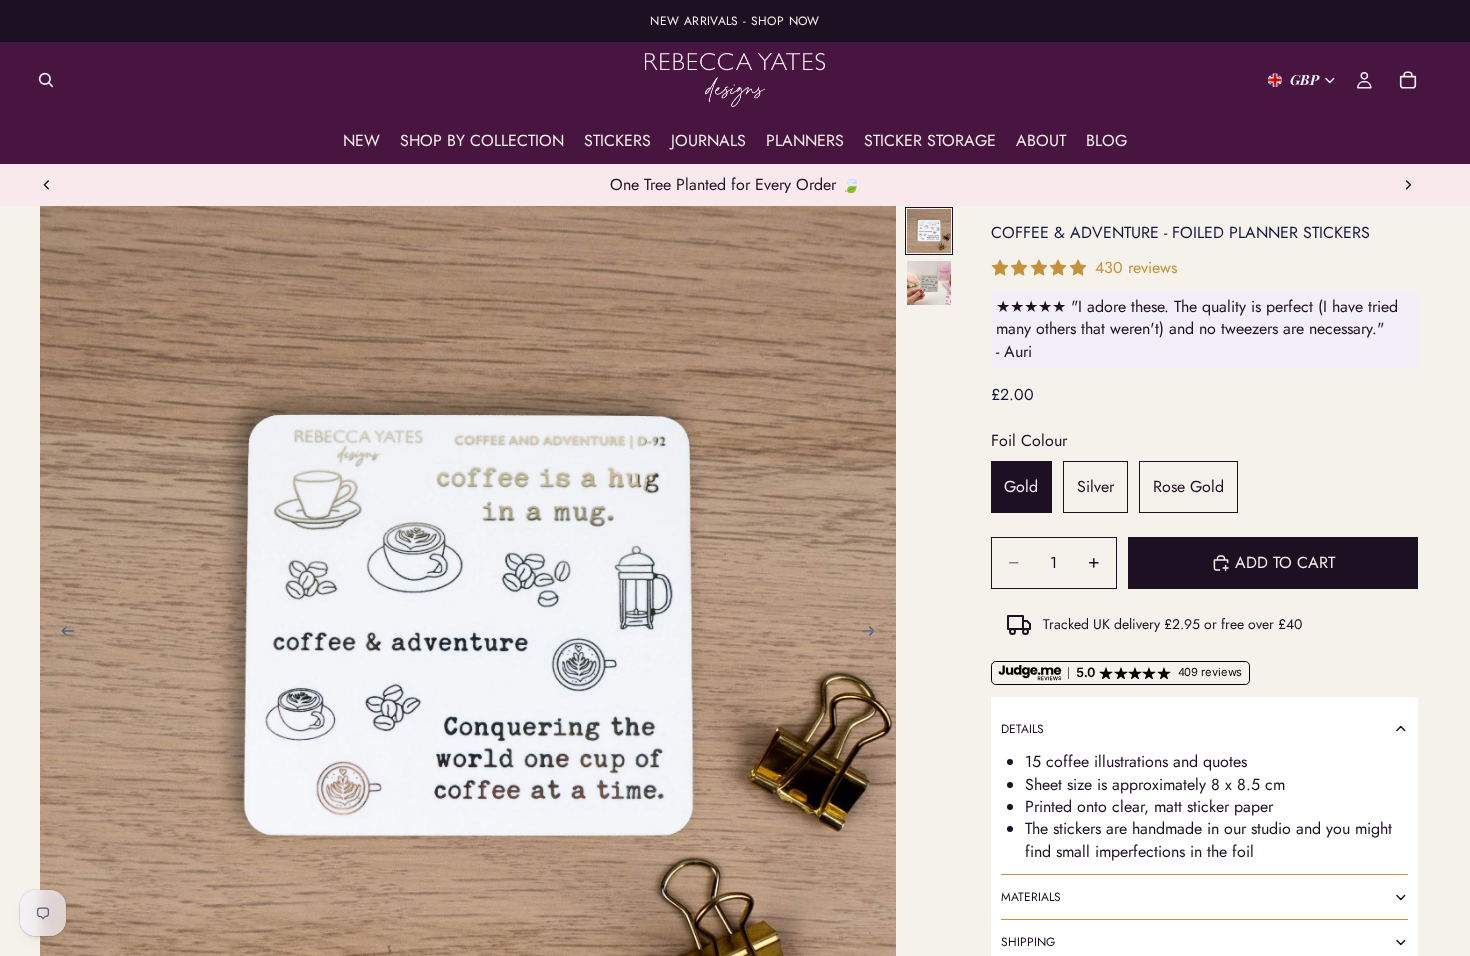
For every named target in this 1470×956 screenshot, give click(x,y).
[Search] (46, 80)
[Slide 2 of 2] (929, 283)
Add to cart (1285, 562)
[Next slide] (1408, 185)
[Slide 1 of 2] (929, 231)
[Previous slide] (47, 185)
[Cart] (1408, 80)
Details (1022, 729)
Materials (1031, 897)
